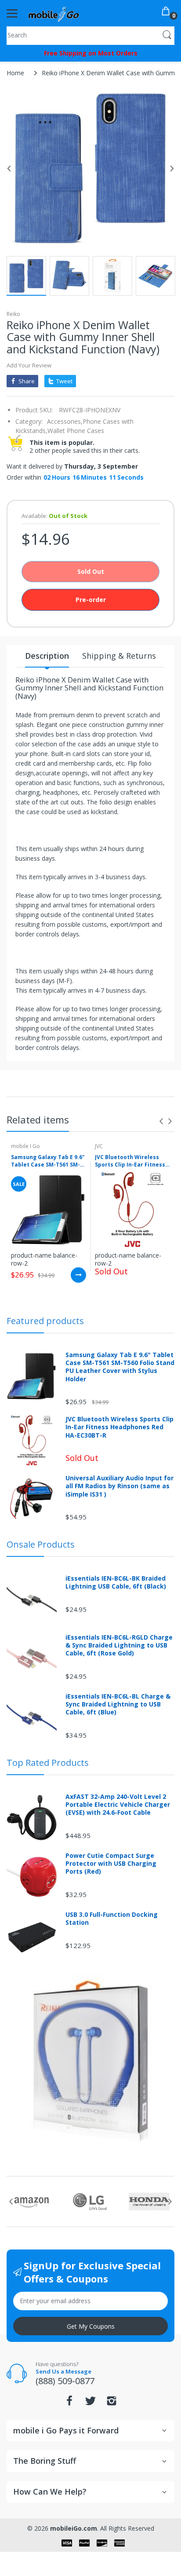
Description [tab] (47, 656)
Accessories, (65, 421)
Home (15, 73)
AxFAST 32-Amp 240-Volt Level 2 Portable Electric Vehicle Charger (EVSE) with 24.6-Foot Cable (118, 1805)
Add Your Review (29, 365)
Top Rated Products (48, 1763)
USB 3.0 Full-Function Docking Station (112, 1919)
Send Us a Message (63, 2371)
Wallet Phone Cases (76, 431)
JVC (99, 1146)
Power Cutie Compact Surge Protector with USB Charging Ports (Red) (111, 1864)
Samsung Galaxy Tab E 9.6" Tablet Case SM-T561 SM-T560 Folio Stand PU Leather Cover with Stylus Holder (48, 1161)
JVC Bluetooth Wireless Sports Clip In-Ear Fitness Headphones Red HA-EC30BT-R (130, 1161)
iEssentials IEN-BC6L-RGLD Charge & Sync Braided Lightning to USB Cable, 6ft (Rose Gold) (119, 1645)
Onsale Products (41, 1544)
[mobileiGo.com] (54, 13)
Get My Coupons (91, 2326)
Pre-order (91, 600)
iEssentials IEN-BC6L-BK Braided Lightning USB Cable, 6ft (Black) (116, 1582)
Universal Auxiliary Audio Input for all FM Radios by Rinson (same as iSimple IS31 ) (119, 1486)
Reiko (13, 314)
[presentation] (161, 1121)
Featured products (45, 1321)
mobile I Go (25, 1146)
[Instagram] (112, 2403)
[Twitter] (90, 2403)
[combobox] (90, 35)
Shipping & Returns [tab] (119, 656)
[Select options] (78, 1275)
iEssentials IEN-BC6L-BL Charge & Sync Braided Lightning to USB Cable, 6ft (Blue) (118, 1704)
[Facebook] (69, 2403)
